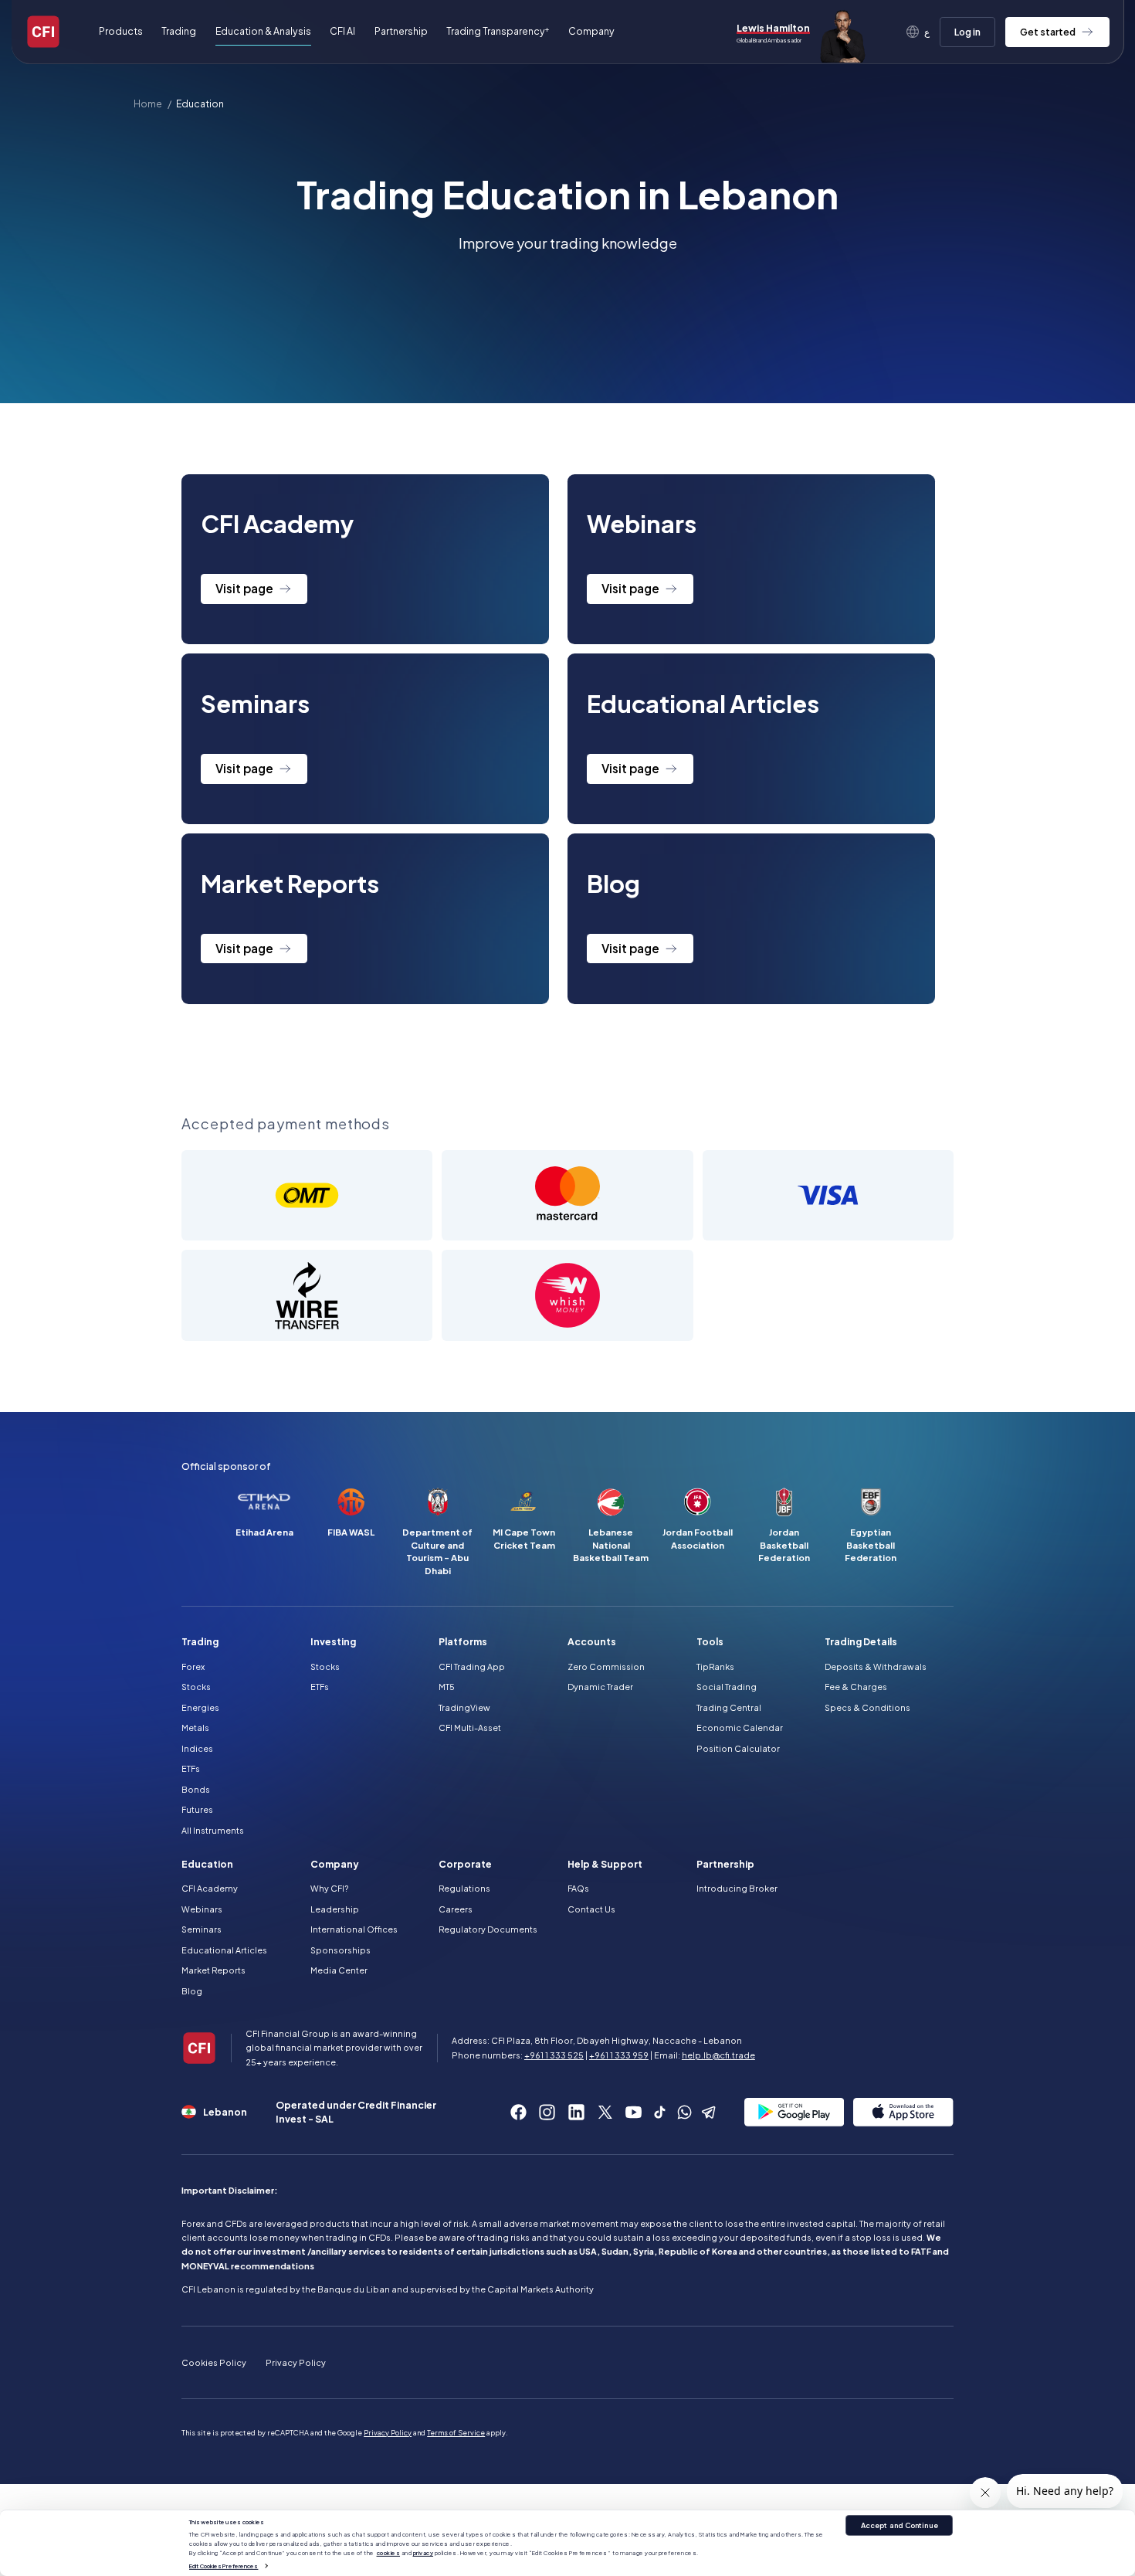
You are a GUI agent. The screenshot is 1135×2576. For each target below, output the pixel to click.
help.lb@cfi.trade (718, 2055)
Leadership (335, 1909)
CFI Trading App (472, 1666)
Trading (200, 1641)
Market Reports (213, 1970)
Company (335, 1864)
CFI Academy (210, 1888)
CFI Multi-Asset (470, 1728)
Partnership (401, 31)
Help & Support (605, 1864)
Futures (197, 1809)
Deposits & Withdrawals (876, 1666)
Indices (197, 1748)
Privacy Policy (296, 2362)
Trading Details (861, 1641)
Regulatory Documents (488, 1929)
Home (148, 104)
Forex (193, 1666)
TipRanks (715, 1666)
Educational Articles (224, 1950)
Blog (192, 1991)
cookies (389, 2553)
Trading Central (729, 1707)
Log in (967, 32)
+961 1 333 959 (619, 2055)
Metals (195, 1728)
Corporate (465, 1864)
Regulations (464, 1888)
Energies (200, 1707)
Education (200, 104)
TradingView (464, 1707)
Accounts (592, 1641)
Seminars (202, 1929)
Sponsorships (340, 1950)
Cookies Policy (214, 2362)
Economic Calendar (740, 1728)
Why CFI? (329, 1888)
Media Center (339, 1970)
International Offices (354, 1929)
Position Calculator (738, 1748)
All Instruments (213, 1830)
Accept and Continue (900, 2525)
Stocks (196, 1687)
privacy (424, 2553)
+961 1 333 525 (554, 2055)
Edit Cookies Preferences (224, 2565)
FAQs (578, 1888)
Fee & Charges (856, 1687)
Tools (710, 1641)
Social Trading (727, 1687)
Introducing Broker (737, 1888)
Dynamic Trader (600, 1687)
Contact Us (591, 1909)
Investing (333, 1641)
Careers (456, 1909)
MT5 (447, 1687)
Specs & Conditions (867, 1707)
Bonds (196, 1789)
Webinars (202, 1909)
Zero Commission (606, 1666)
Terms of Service (456, 2432)
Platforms (463, 1641)
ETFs (191, 1768)
